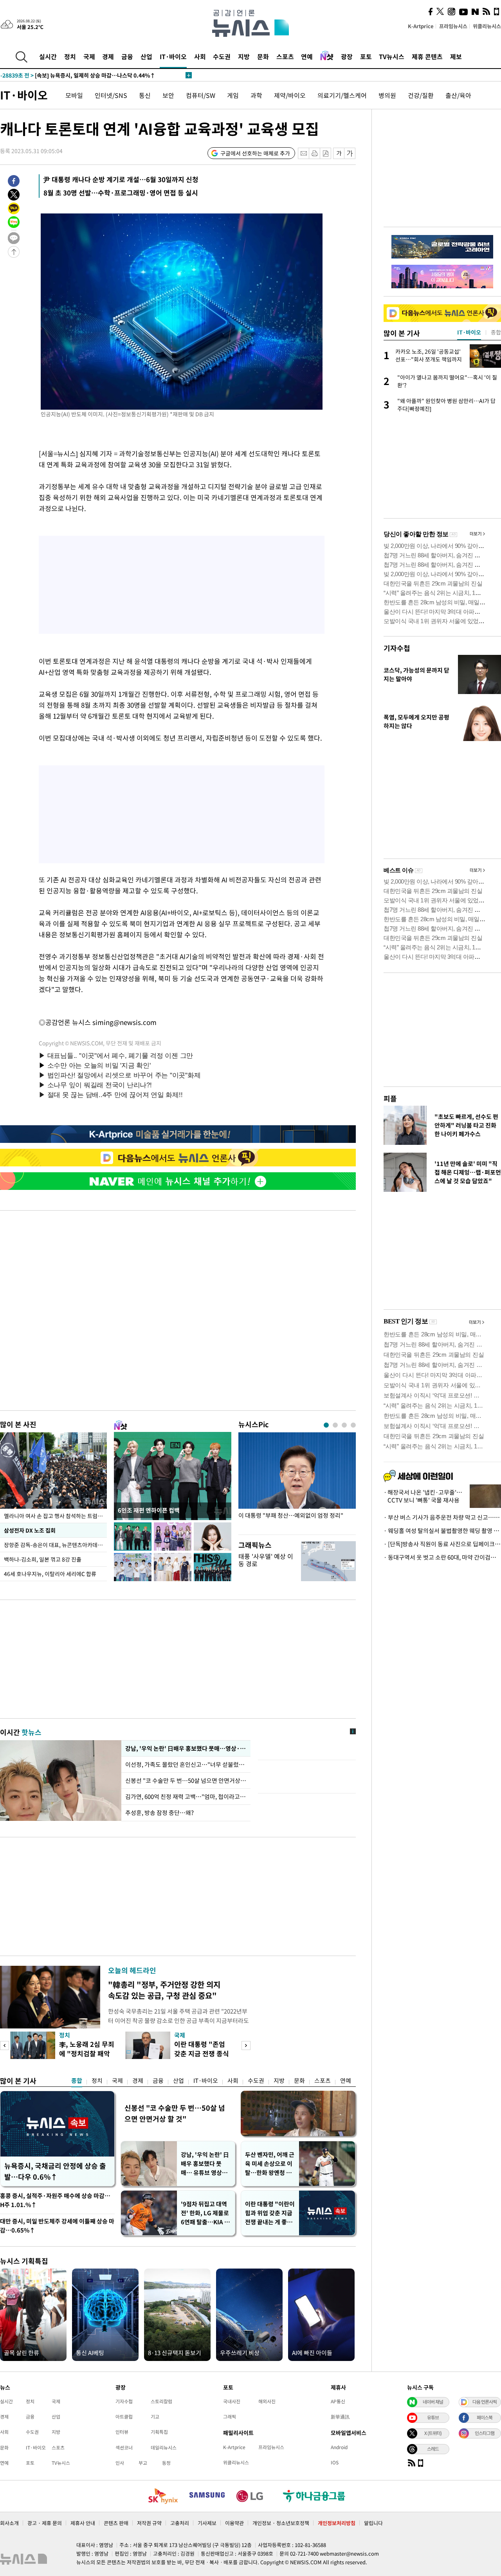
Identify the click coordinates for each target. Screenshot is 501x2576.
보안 (168, 95)
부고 (143, 2463)
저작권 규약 (149, 2523)
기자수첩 (397, 648)
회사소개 (9, 2523)
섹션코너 (124, 2448)
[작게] (339, 153)
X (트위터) (433, 2433)
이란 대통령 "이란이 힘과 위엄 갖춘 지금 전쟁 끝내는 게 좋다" (270, 2213)
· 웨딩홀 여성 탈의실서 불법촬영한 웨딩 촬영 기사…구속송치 (442, 1531)
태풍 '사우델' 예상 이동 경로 (266, 1560)
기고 (155, 2417)
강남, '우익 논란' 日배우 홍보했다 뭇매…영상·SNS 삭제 (186, 1748)
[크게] (350, 153)
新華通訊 (340, 2417)
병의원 (387, 95)
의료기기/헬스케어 (342, 95)
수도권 (222, 56)
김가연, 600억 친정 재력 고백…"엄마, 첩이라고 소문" (186, 1797)
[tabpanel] (297, 1481)
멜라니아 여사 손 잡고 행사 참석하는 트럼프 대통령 (55, 1516)
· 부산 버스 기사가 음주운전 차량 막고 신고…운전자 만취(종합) (442, 1517)
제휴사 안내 (83, 2523)
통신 (145, 95)
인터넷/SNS (111, 95)
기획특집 (159, 2432)
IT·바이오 (173, 56)
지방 (244, 56)
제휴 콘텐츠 (427, 56)
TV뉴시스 (392, 56)
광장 (347, 56)
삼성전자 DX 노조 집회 (30, 1530)
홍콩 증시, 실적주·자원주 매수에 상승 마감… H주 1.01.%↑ (55, 2200)
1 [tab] (326, 1425)
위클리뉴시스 (487, 26)
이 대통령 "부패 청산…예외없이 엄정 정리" (291, 1516)
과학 (256, 95)
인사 (120, 2463)
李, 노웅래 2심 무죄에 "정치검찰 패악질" (87, 2053)
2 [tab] (335, 1425)
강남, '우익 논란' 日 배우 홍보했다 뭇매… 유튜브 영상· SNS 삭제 (205, 2164)
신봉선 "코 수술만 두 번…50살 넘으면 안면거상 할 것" (186, 1781)
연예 (307, 56)
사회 (200, 56)
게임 (233, 95)
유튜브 (433, 2417)
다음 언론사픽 (485, 2402)
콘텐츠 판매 (116, 2523)
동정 (166, 2463)
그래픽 (230, 2417)
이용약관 (234, 2523)
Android (339, 2447)
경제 (108, 56)
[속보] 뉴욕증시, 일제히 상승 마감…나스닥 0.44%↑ (78, 75)
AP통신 (338, 2401)
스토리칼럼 (161, 2401)
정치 (70, 56)
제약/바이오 (290, 95)
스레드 (433, 2449)
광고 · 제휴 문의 (45, 2523)
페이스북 (485, 2417)
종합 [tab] (496, 332)
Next (246, 2045)
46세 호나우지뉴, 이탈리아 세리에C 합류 (50, 1574)
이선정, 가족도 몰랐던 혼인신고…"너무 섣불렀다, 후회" (186, 1764)
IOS (335, 2462)
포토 (366, 56)
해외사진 (267, 2401)
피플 (390, 1098)
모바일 (74, 95)
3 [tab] (344, 1425)
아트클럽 (124, 2417)
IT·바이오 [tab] (469, 332)
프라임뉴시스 (453, 26)
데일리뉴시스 (164, 2448)
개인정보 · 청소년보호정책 (281, 2523)
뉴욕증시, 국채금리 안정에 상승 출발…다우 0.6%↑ (55, 2171)
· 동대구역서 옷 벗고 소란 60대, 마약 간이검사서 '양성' (442, 1557)
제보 (456, 56)
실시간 (48, 56)
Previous (5, 2045)
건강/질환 (421, 95)
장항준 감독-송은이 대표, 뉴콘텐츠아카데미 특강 (55, 1545)
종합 (77, 2081)
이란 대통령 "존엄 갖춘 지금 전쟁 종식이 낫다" (202, 2053)
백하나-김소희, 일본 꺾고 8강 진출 (43, 1559)
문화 (263, 56)
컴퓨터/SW (201, 95)
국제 (89, 56)
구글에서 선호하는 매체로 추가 (255, 153)
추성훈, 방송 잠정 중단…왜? (159, 1813)
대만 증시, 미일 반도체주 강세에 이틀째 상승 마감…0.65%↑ (57, 2226)
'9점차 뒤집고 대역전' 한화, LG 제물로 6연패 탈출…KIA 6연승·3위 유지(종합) (205, 2213)
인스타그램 (485, 2433)
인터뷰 (122, 2432)
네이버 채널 (433, 2402)
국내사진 (232, 2401)
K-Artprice (421, 26)
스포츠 (285, 56)
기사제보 (207, 2523)
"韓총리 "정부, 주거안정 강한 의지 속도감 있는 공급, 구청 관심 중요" (164, 1990)
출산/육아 (458, 95)
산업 (146, 56)
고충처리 (180, 2523)
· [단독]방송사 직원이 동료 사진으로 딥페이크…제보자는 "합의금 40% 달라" (442, 1544)
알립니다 (373, 2523)
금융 (127, 56)
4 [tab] (353, 1425)
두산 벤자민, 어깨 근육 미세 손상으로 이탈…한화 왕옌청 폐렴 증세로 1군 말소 (270, 2164)
